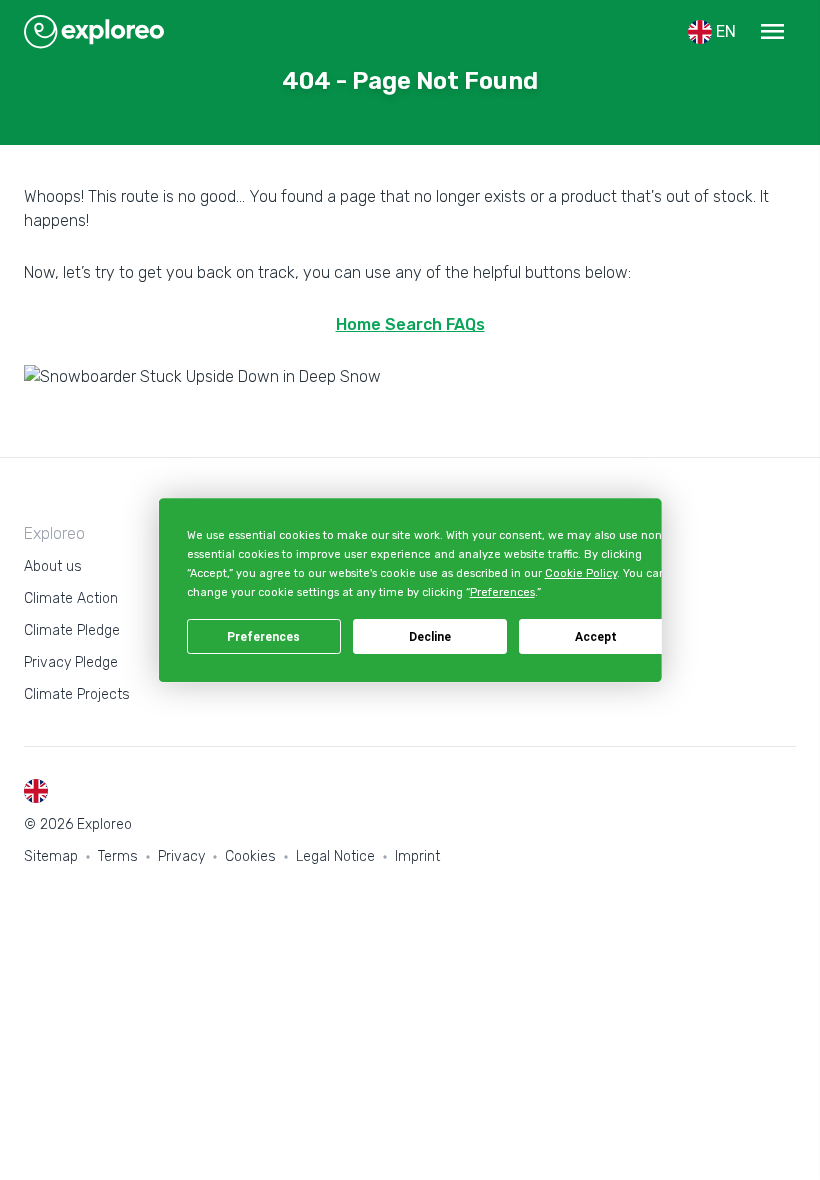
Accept (596, 637)
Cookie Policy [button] (580, 573)
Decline (430, 637)
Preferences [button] (501, 593)
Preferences (263, 637)
